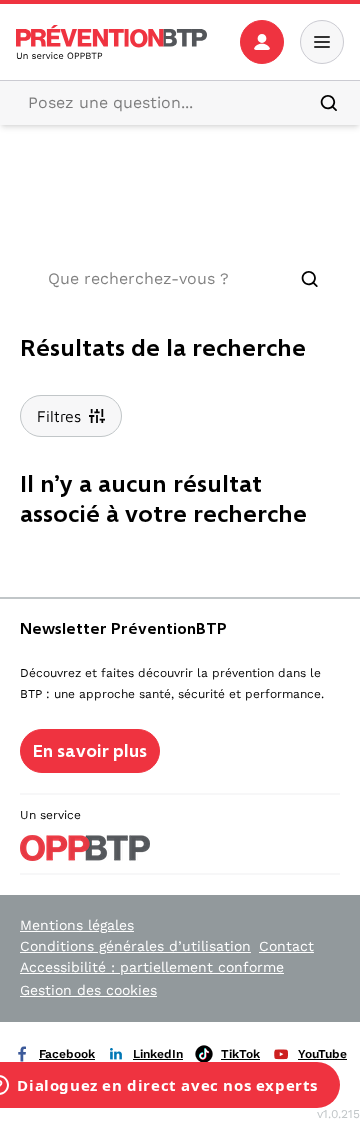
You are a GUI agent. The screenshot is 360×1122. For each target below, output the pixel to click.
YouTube (322, 1054)
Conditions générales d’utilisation (135, 946)
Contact (286, 946)
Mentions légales (77, 925)
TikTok (240, 1054)
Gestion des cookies (88, 990)
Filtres (59, 416)
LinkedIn (158, 1054)
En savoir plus (90, 751)
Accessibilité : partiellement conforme (152, 967)
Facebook (67, 1054)
